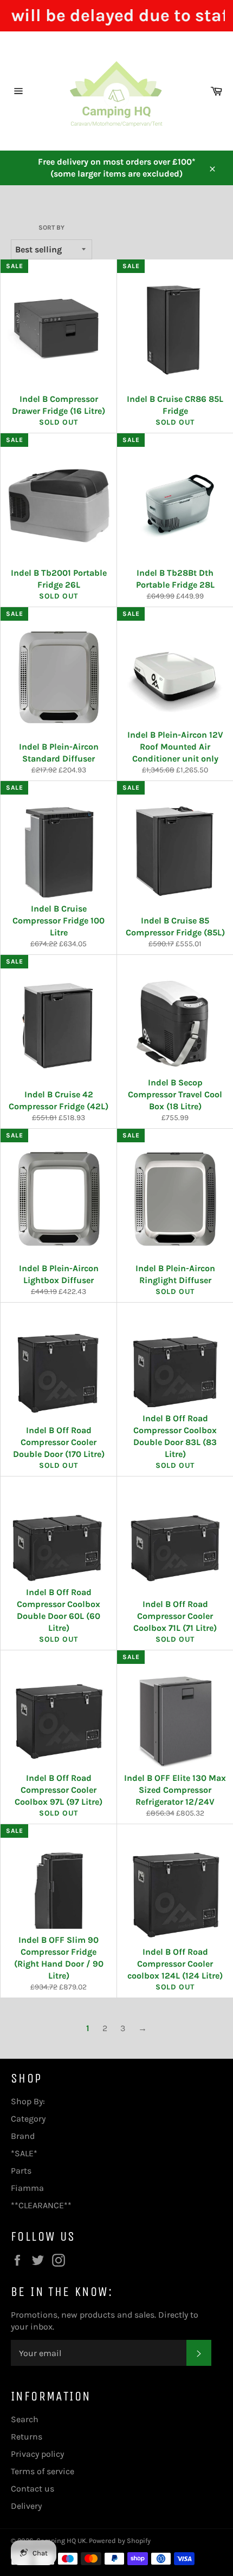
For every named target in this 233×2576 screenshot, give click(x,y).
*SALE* (24, 2153)
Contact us (33, 2489)
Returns (27, 2437)
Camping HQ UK (61, 2541)
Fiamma (27, 2188)
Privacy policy (37, 2454)
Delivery (26, 2506)
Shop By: (28, 2101)
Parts (21, 2171)
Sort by (51, 227)
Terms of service (43, 2471)
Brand (23, 2136)
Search (25, 2419)
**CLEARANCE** (41, 2205)
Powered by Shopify (120, 2541)
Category (28, 2119)
